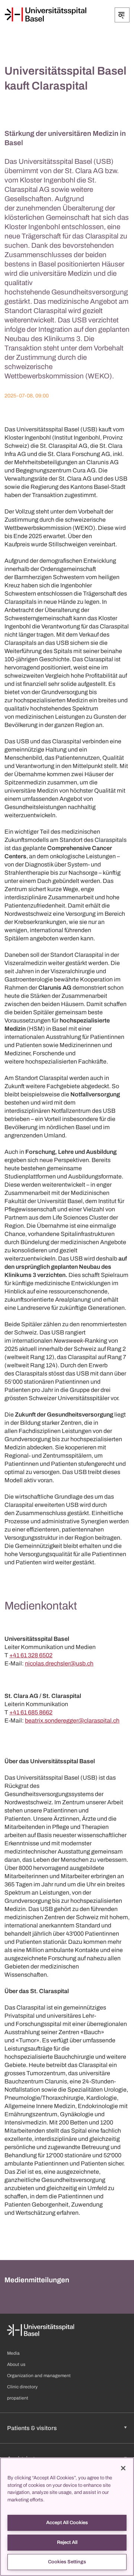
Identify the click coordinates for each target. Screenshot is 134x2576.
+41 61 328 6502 (31, 1655)
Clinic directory (22, 2387)
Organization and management (39, 2376)
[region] (67, 2517)
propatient (18, 2398)
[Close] (123, 2468)
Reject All (67, 2542)
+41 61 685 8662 (31, 1712)
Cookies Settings (67, 2562)
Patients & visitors (32, 2428)
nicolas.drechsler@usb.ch (59, 1663)
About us (16, 2364)
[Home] (45, 15)
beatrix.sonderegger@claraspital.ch (72, 1721)
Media (13, 2353)
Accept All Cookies (67, 2523)
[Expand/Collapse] (122, 15)
